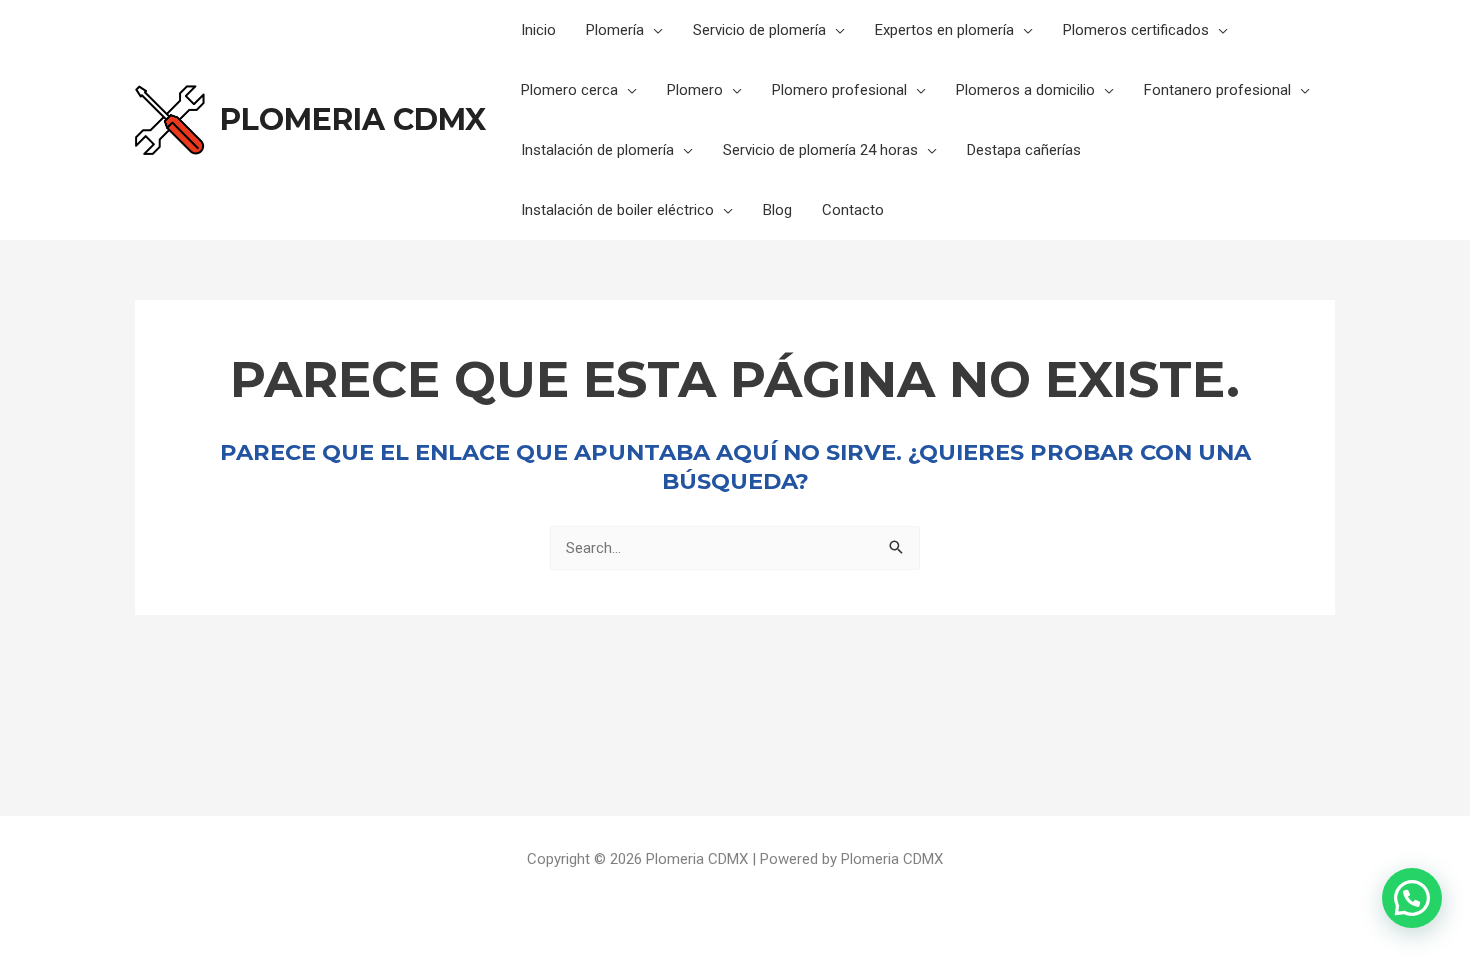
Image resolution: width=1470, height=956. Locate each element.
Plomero (695, 90)
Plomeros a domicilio (1025, 90)
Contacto (853, 210)
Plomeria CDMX (353, 119)
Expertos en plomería (944, 30)
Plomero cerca (569, 90)
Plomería (615, 30)
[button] (1412, 898)
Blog (777, 210)
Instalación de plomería (597, 150)
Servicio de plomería (759, 30)
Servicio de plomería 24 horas (820, 150)
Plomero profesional (839, 90)
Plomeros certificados (1136, 30)
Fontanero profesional (1217, 90)
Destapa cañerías (1024, 150)
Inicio (538, 30)
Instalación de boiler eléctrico (617, 210)
